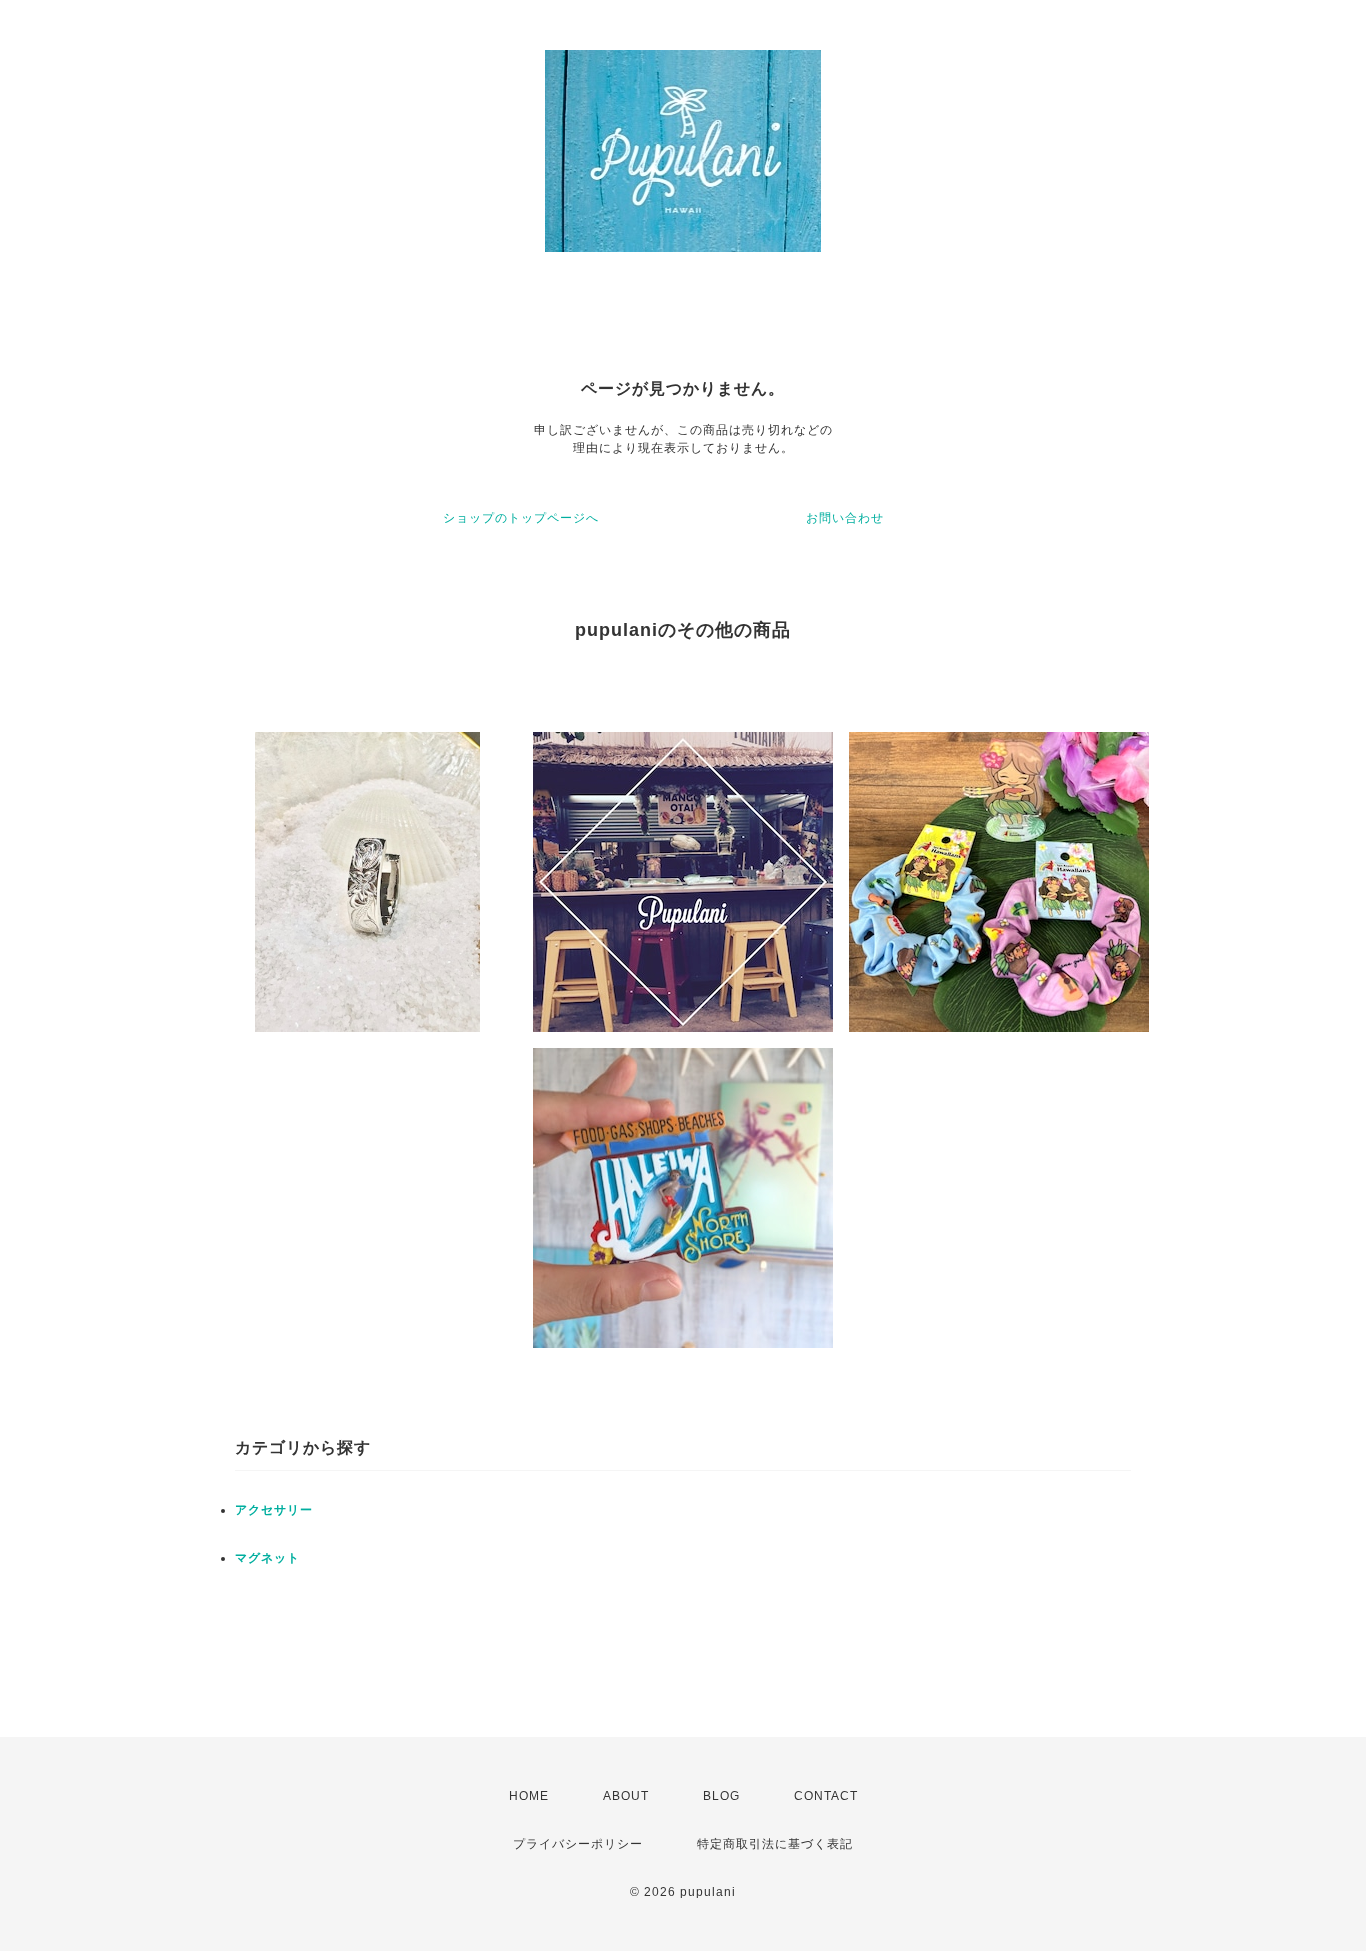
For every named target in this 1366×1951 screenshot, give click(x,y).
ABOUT (626, 1796)
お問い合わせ (845, 518)
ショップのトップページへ (521, 518)
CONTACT (826, 1796)
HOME (529, 1796)
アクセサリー (274, 1510)
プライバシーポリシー (578, 1844)
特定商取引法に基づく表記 (775, 1844)
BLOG (721, 1796)
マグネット (267, 1558)
